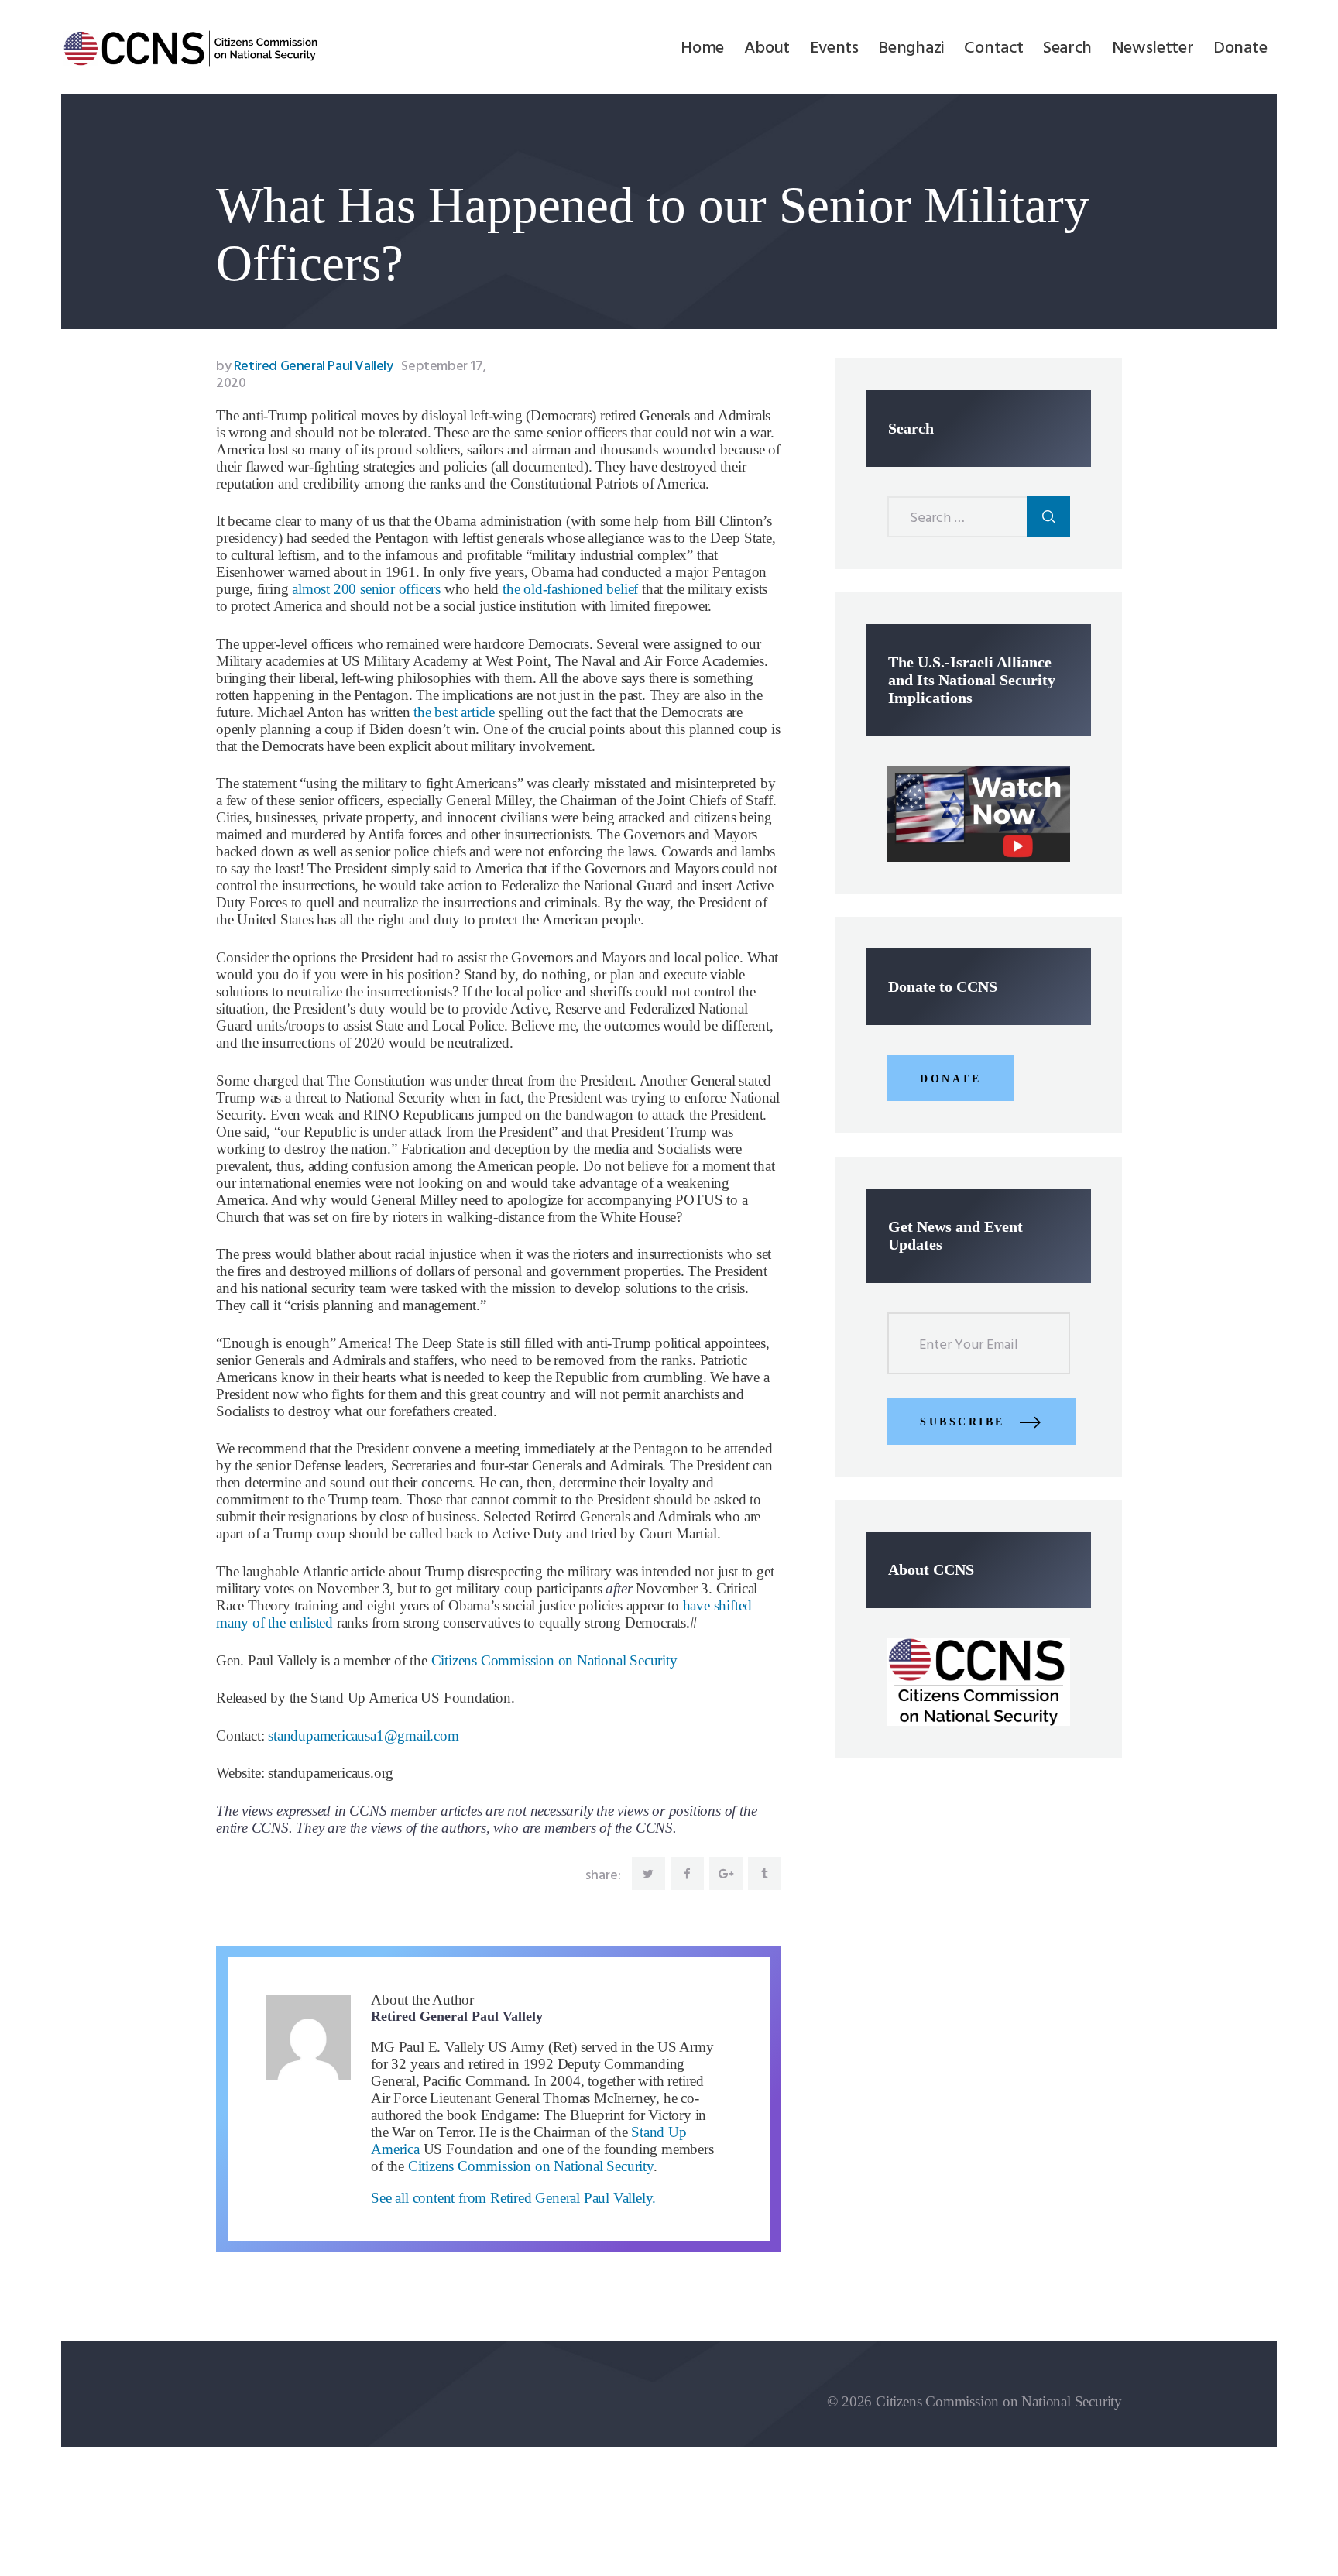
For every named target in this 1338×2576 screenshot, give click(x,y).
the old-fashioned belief (570, 589)
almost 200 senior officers (366, 589)
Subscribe (962, 1422)
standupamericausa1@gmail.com (363, 1736)
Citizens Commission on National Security (554, 1660)
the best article (454, 712)
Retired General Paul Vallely (306, 367)
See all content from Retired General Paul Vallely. (513, 2198)
